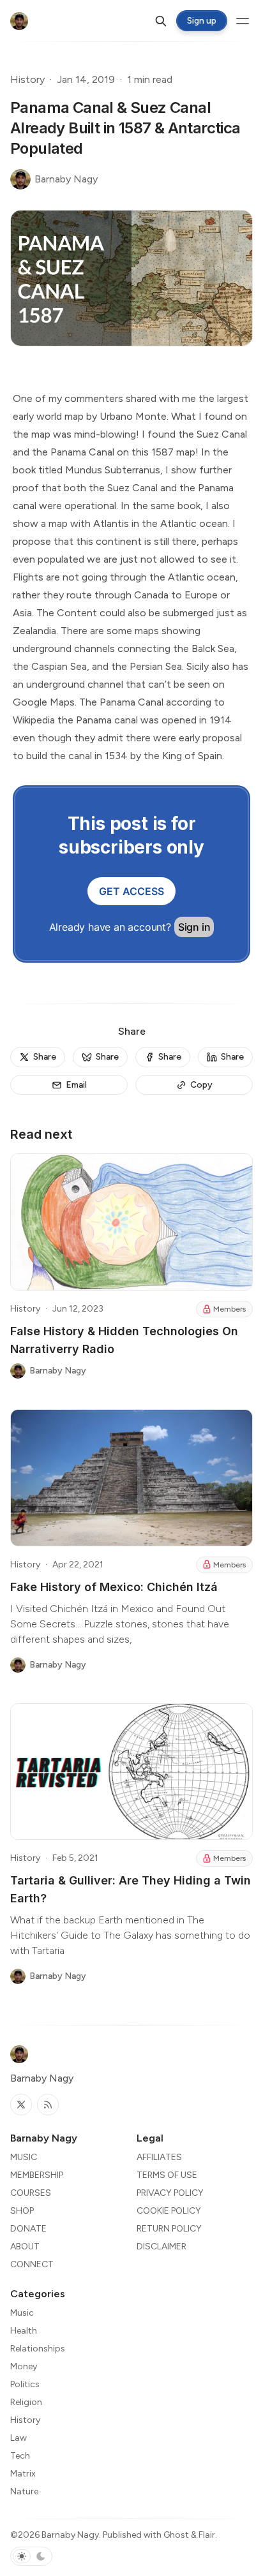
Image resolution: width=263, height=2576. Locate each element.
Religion (26, 2402)
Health (24, 2331)
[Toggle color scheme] (31, 2556)
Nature (24, 2491)
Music (22, 2313)
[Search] (161, 21)
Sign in (194, 927)
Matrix (23, 2474)
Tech (20, 2456)
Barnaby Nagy (70, 2535)
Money (24, 2366)
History (27, 79)
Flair (207, 2535)
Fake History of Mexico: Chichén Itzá (114, 1587)
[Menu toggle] (243, 21)
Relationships (38, 2349)
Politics (25, 2384)
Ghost (176, 2535)
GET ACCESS (131, 891)
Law (19, 2438)
